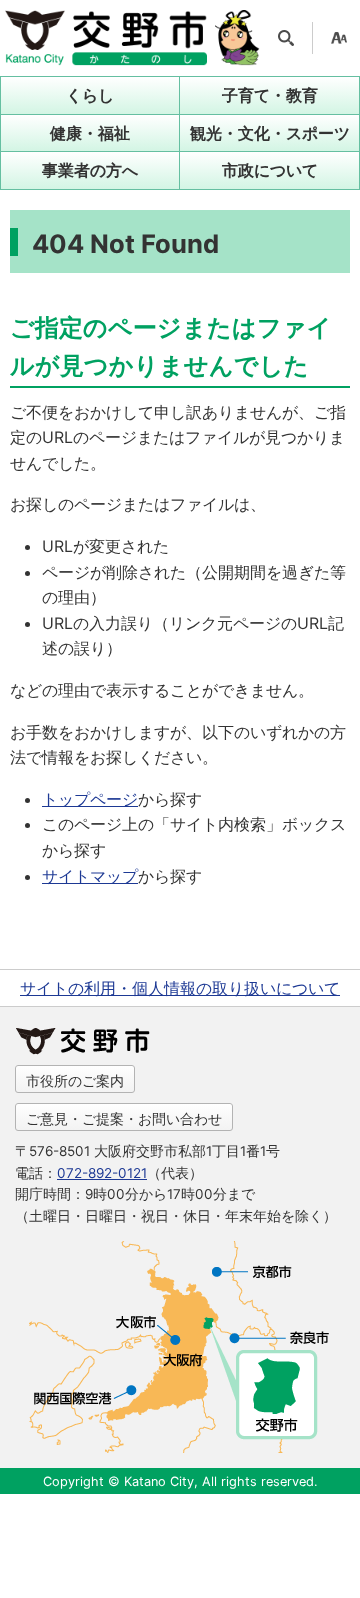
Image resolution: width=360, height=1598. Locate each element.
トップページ (90, 799)
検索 (286, 38)
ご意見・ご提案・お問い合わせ (124, 1118)
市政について (270, 170)
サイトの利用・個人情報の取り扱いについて (180, 988)
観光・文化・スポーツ (270, 133)
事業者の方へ (90, 170)
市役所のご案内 (75, 1080)
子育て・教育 (270, 95)
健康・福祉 (90, 133)
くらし (90, 95)
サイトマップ (90, 876)
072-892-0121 (102, 1173)
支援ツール (339, 38)
